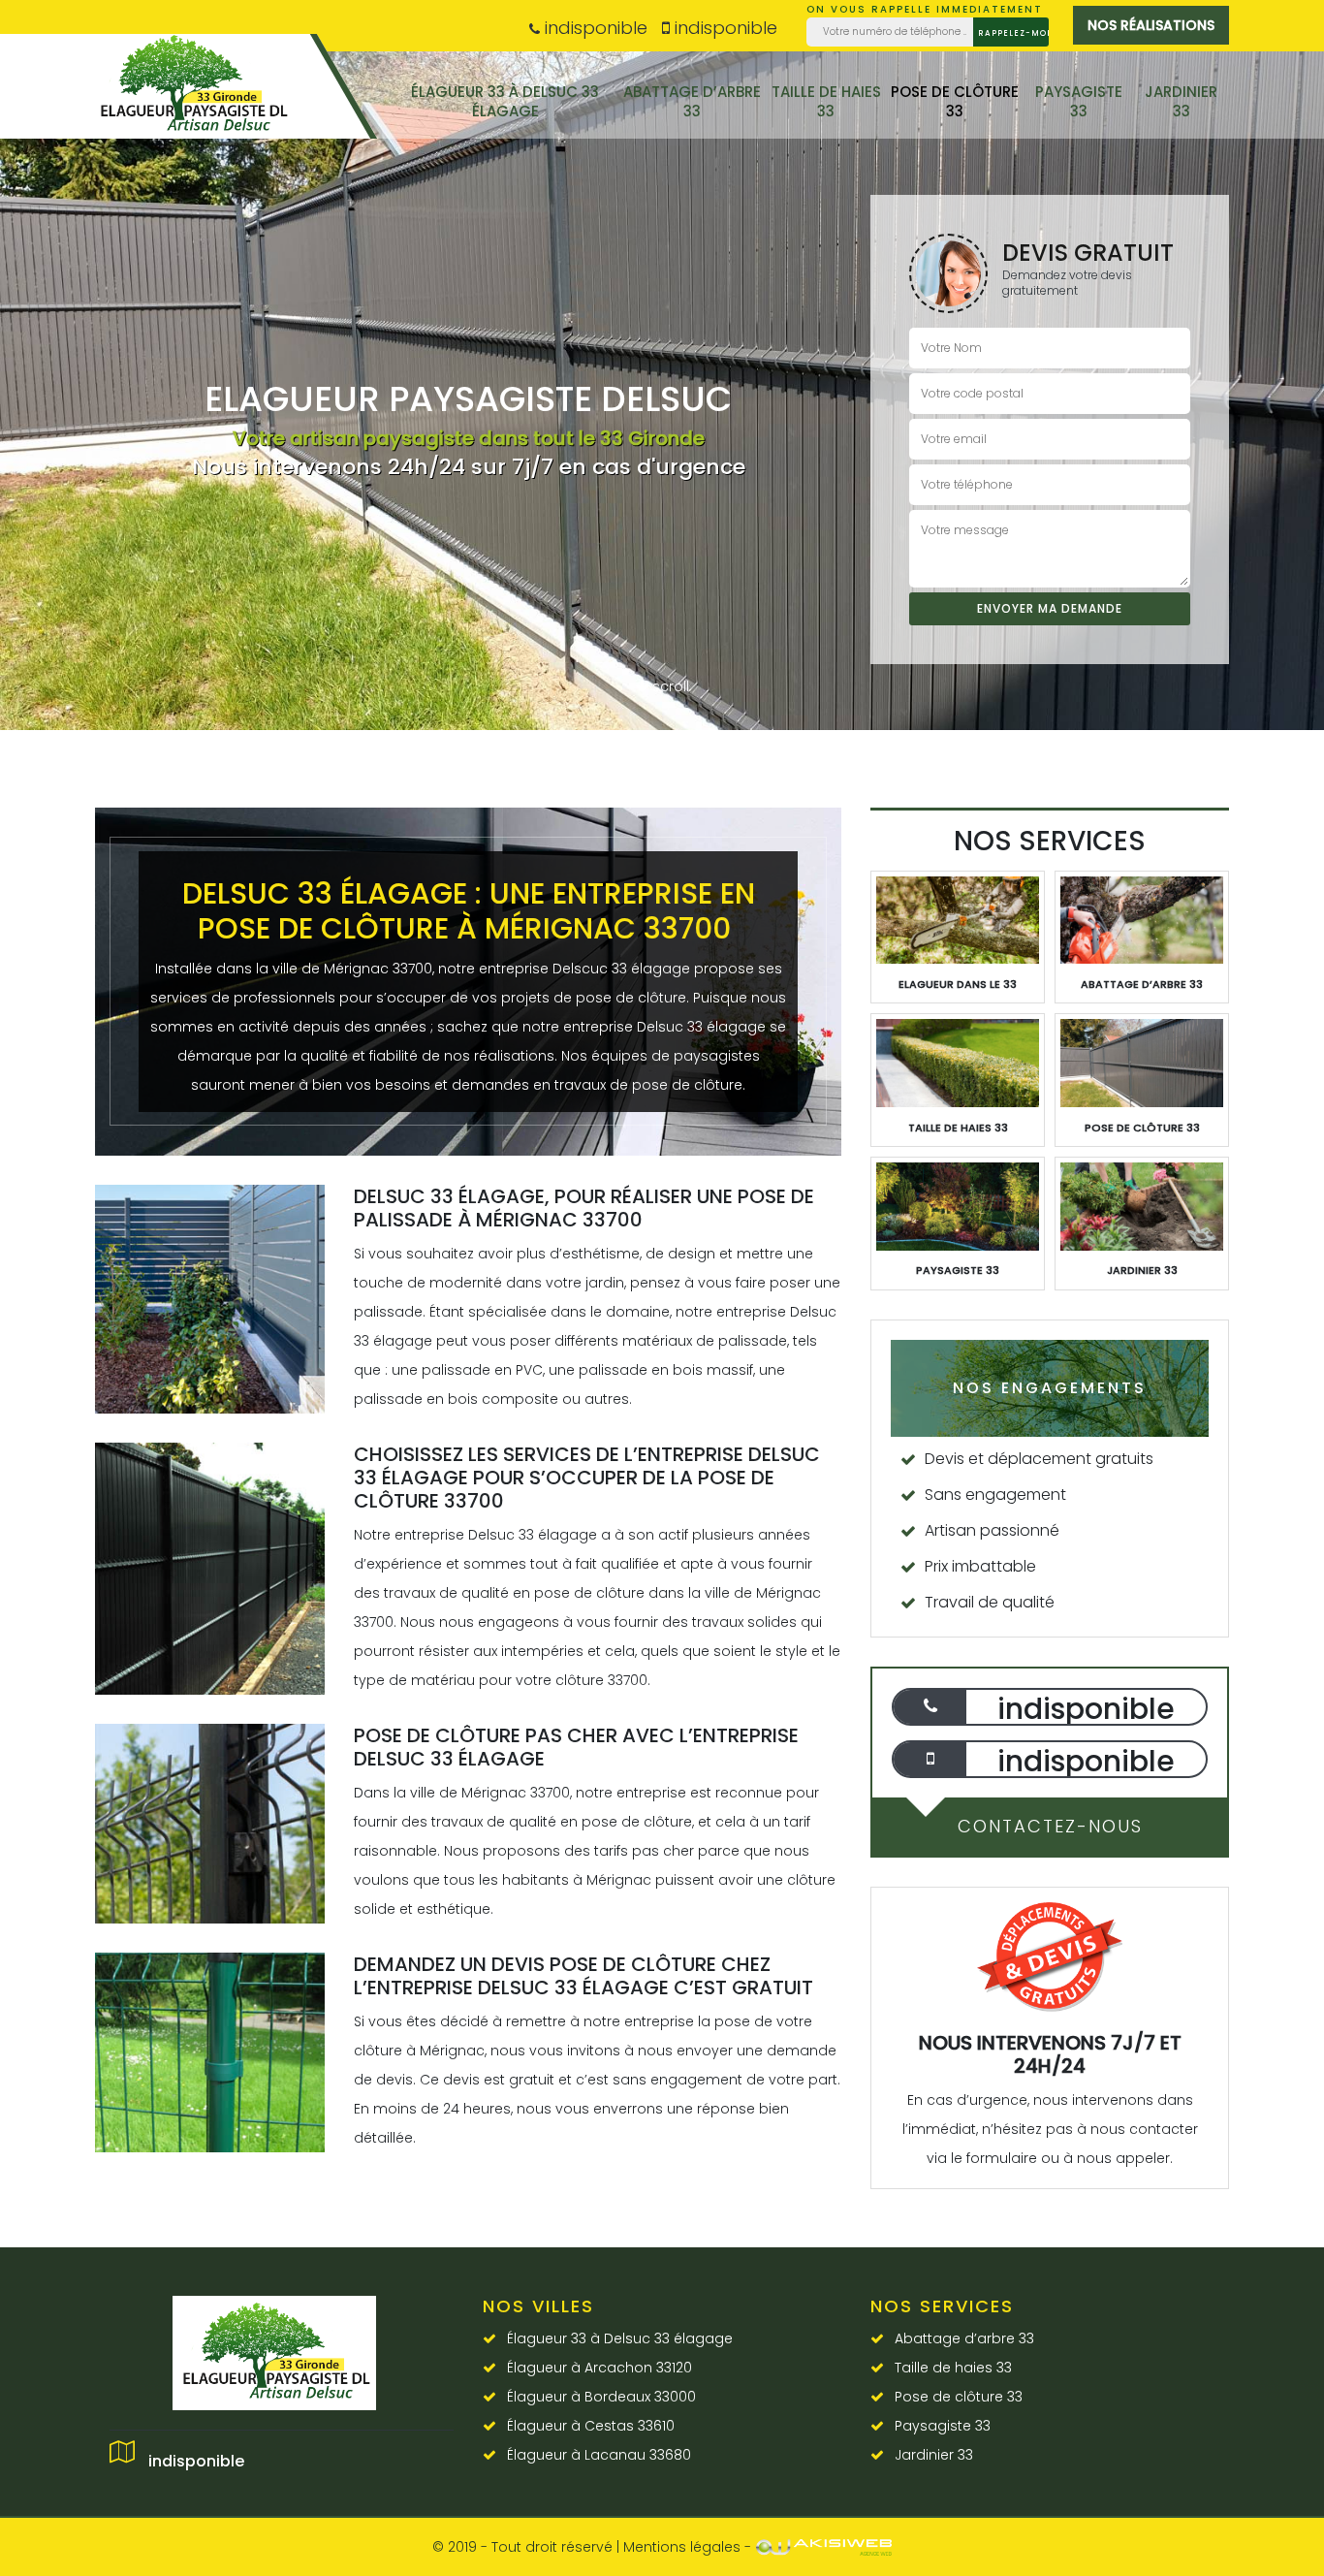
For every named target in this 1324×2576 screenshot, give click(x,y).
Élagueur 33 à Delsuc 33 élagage (505, 101)
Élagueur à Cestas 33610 (591, 2426)
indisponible (594, 28)
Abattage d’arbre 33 (692, 101)
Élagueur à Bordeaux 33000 (601, 2397)
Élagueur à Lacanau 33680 (599, 2455)
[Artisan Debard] (197, 95)
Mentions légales (682, 2547)
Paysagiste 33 (1079, 101)
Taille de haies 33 (826, 101)
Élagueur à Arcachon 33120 (599, 2368)
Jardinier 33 (1181, 101)
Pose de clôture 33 (955, 101)
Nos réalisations (1151, 25)
